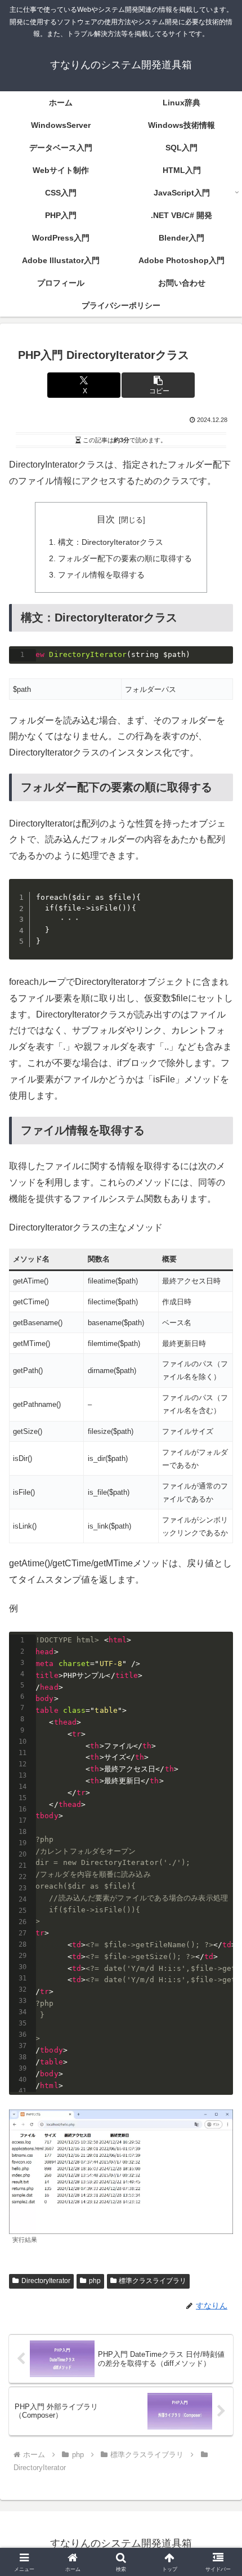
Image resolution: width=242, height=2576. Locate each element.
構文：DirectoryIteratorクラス (111, 542)
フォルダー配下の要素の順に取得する (125, 558)
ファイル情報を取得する (101, 575)
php (95, 2281)
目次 (106, 519)
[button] (158, 385)
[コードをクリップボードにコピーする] (220, 670)
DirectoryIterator (46, 2281)
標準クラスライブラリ (153, 2281)
